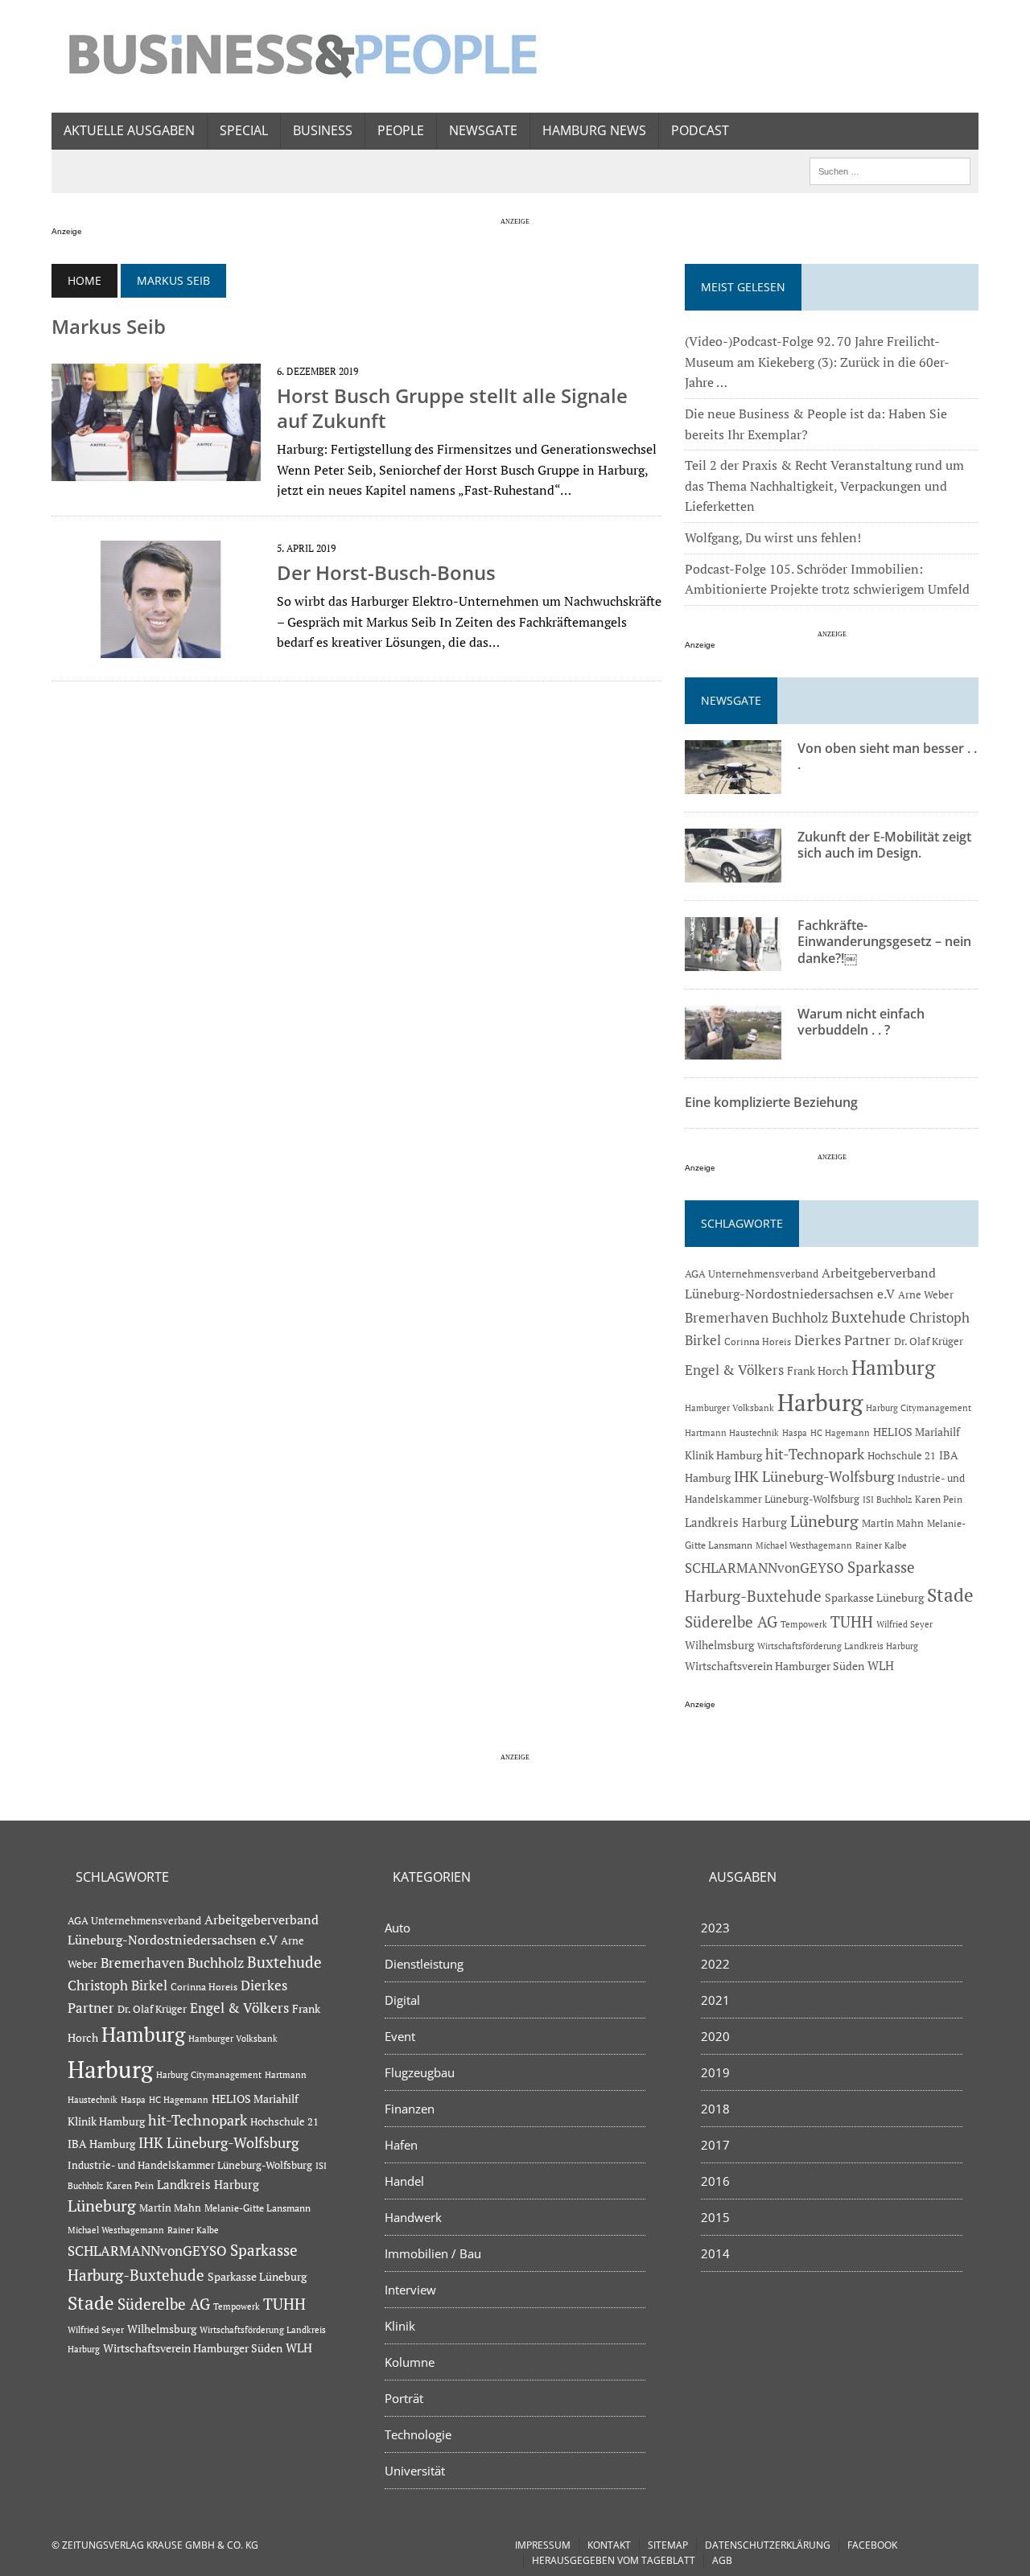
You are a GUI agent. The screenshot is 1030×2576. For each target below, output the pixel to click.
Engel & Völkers (734, 1370)
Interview (410, 2290)
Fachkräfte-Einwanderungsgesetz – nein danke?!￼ (884, 942)
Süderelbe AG (731, 1621)
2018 (715, 2109)
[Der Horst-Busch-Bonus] (156, 647)
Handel (404, 2181)
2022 (715, 1964)
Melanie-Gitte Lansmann (257, 2208)
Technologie (418, 2434)
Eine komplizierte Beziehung (771, 1102)
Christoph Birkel (117, 1985)
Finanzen (410, 2109)
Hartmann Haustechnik (732, 1432)
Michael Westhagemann (804, 1545)
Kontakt (609, 2545)
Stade (950, 1595)
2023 (715, 1928)
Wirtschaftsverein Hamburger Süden (775, 1666)
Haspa (795, 1432)
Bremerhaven (727, 1318)
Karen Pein (939, 1499)
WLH (881, 1666)
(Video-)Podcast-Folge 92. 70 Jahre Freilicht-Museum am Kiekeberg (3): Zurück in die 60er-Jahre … (817, 362)
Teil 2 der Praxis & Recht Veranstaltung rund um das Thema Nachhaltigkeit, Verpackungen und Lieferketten (824, 486)
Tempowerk (804, 1624)
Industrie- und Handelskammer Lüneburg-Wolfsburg (190, 2165)
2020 (715, 2036)
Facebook (872, 2545)
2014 (715, 2253)
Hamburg (893, 1367)
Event (400, 2036)
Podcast (700, 130)
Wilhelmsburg (719, 1645)
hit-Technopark (815, 1454)
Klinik (400, 2326)
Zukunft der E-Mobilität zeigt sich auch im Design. (884, 845)
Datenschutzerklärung (768, 2545)
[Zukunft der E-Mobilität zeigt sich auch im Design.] (733, 871)
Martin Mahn (893, 1523)
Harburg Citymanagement (919, 1408)
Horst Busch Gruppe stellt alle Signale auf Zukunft (452, 408)
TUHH (852, 1622)
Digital (402, 2000)
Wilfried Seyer (904, 1624)
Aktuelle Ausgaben (129, 130)
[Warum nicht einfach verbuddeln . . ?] (733, 1048)
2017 (715, 2145)
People (401, 130)
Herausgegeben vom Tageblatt (614, 2560)
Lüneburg (824, 1521)
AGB (722, 2560)
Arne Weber (926, 1295)
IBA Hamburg (101, 2144)
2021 (715, 2000)
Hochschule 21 (902, 1455)
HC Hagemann (840, 1433)
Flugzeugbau (420, 2072)
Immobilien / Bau (433, 2253)
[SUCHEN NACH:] (890, 170)
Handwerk (413, 2217)
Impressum (543, 2545)
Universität (415, 2471)
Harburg (820, 1402)
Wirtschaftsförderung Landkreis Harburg (838, 1646)
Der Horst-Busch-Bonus (386, 572)
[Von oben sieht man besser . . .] (733, 783)
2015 (715, 2217)
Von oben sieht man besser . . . (887, 757)
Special (244, 130)
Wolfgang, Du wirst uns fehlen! (773, 537)
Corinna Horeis (758, 1341)
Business (323, 130)
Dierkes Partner (843, 1340)
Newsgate (483, 130)
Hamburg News (594, 130)
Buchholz (800, 1318)
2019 (715, 2072)
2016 (715, 2181)
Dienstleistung (424, 1964)
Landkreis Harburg (736, 1522)
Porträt (404, 2398)
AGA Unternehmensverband (752, 1274)
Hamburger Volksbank (729, 1408)
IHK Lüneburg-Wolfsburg (814, 1477)
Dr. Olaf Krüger (929, 1341)
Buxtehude (869, 1317)
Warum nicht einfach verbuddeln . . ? (861, 1022)
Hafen (401, 2145)
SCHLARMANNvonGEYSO (764, 1568)
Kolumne (410, 2362)
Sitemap (668, 2545)
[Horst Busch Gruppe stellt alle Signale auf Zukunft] (156, 470)
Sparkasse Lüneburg (874, 1598)
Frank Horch (818, 1371)
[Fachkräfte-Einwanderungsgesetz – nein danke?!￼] (733, 960)
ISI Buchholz (887, 1499)
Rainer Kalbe (881, 1545)
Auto (398, 1928)
